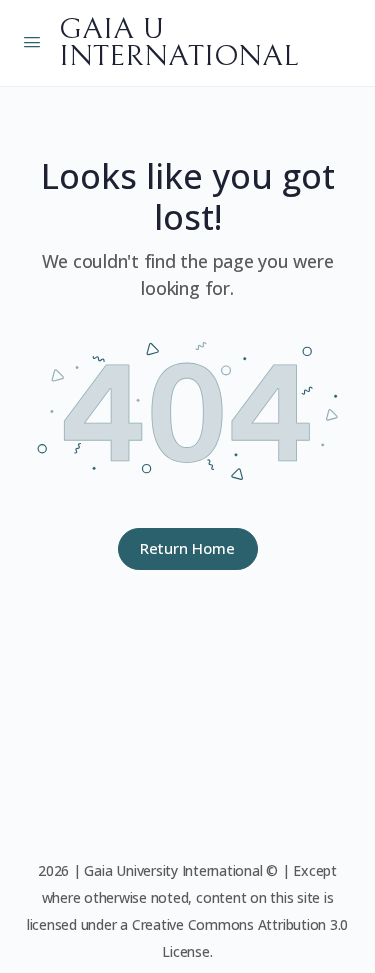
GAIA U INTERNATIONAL (178, 43)
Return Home (187, 548)
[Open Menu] (32, 41)
